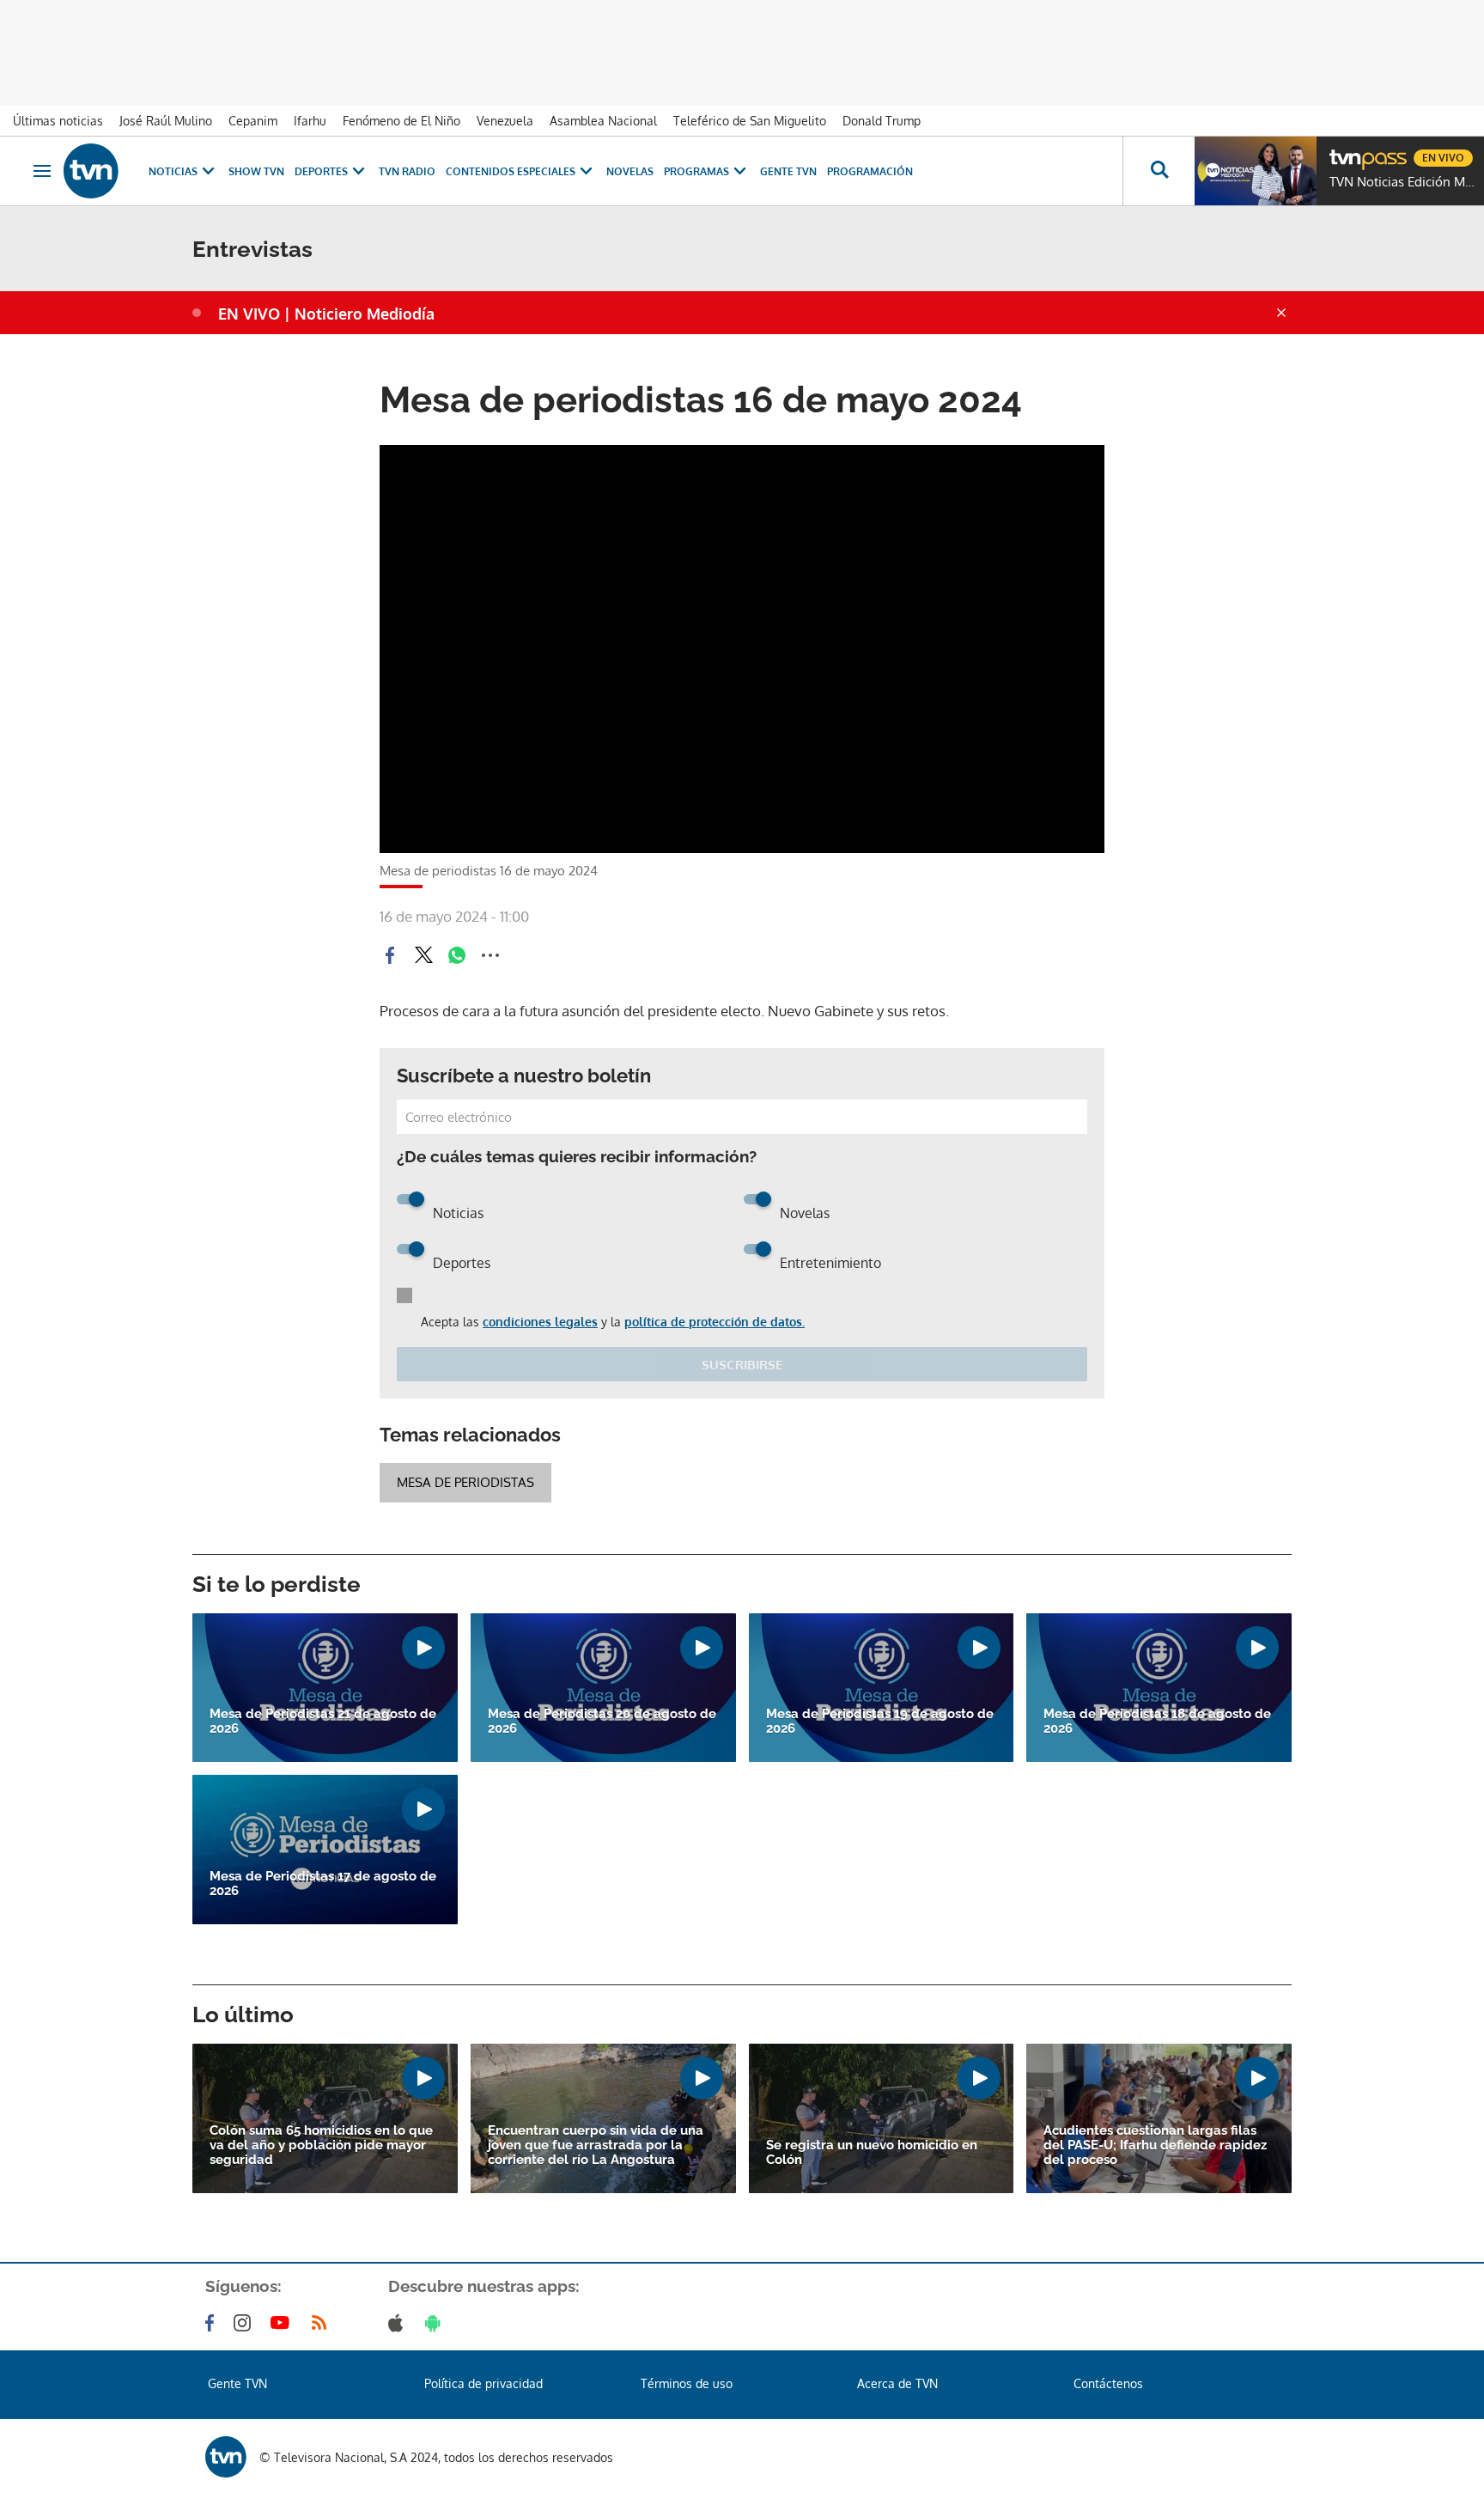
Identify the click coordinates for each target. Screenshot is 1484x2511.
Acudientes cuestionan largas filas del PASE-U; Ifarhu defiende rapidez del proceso (1155, 2145)
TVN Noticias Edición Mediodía (1402, 182)
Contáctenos (1108, 2383)
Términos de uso (687, 2383)
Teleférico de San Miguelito (750, 121)
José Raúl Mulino (166, 121)
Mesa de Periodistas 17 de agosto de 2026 (323, 1884)
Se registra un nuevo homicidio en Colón (872, 2153)
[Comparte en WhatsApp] (457, 955)
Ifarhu (310, 121)
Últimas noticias (58, 121)
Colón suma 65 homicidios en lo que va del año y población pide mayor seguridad (321, 2145)
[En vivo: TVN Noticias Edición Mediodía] (1256, 171)
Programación (870, 171)
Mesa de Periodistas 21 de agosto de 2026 (323, 1722)
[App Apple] (399, 2323)
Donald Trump (882, 121)
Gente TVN (788, 171)
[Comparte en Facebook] (390, 955)
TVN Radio (407, 171)
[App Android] (436, 2323)
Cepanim (253, 121)
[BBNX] (226, 2457)
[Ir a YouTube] (283, 2323)
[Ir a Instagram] (246, 2323)
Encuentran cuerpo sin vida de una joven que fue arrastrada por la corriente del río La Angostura (596, 2145)
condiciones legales (540, 1322)
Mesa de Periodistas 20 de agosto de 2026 (602, 1722)
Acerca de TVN (897, 2383)
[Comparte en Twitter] (423, 955)
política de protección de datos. (715, 1322)
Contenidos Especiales (511, 171)
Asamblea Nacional (603, 121)
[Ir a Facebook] (213, 2323)
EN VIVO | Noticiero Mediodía (326, 314)
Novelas (630, 171)
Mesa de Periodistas (465, 1482)
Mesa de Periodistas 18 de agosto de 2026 (1157, 1722)
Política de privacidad (484, 2383)
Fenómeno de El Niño (401, 121)
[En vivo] (1344, 151)
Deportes (321, 171)
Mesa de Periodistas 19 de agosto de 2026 (880, 1722)
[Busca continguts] (1159, 171)
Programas (696, 171)
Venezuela (505, 121)
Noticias (173, 171)
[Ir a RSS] (323, 2323)
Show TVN (256, 171)
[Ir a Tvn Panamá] (91, 171)
